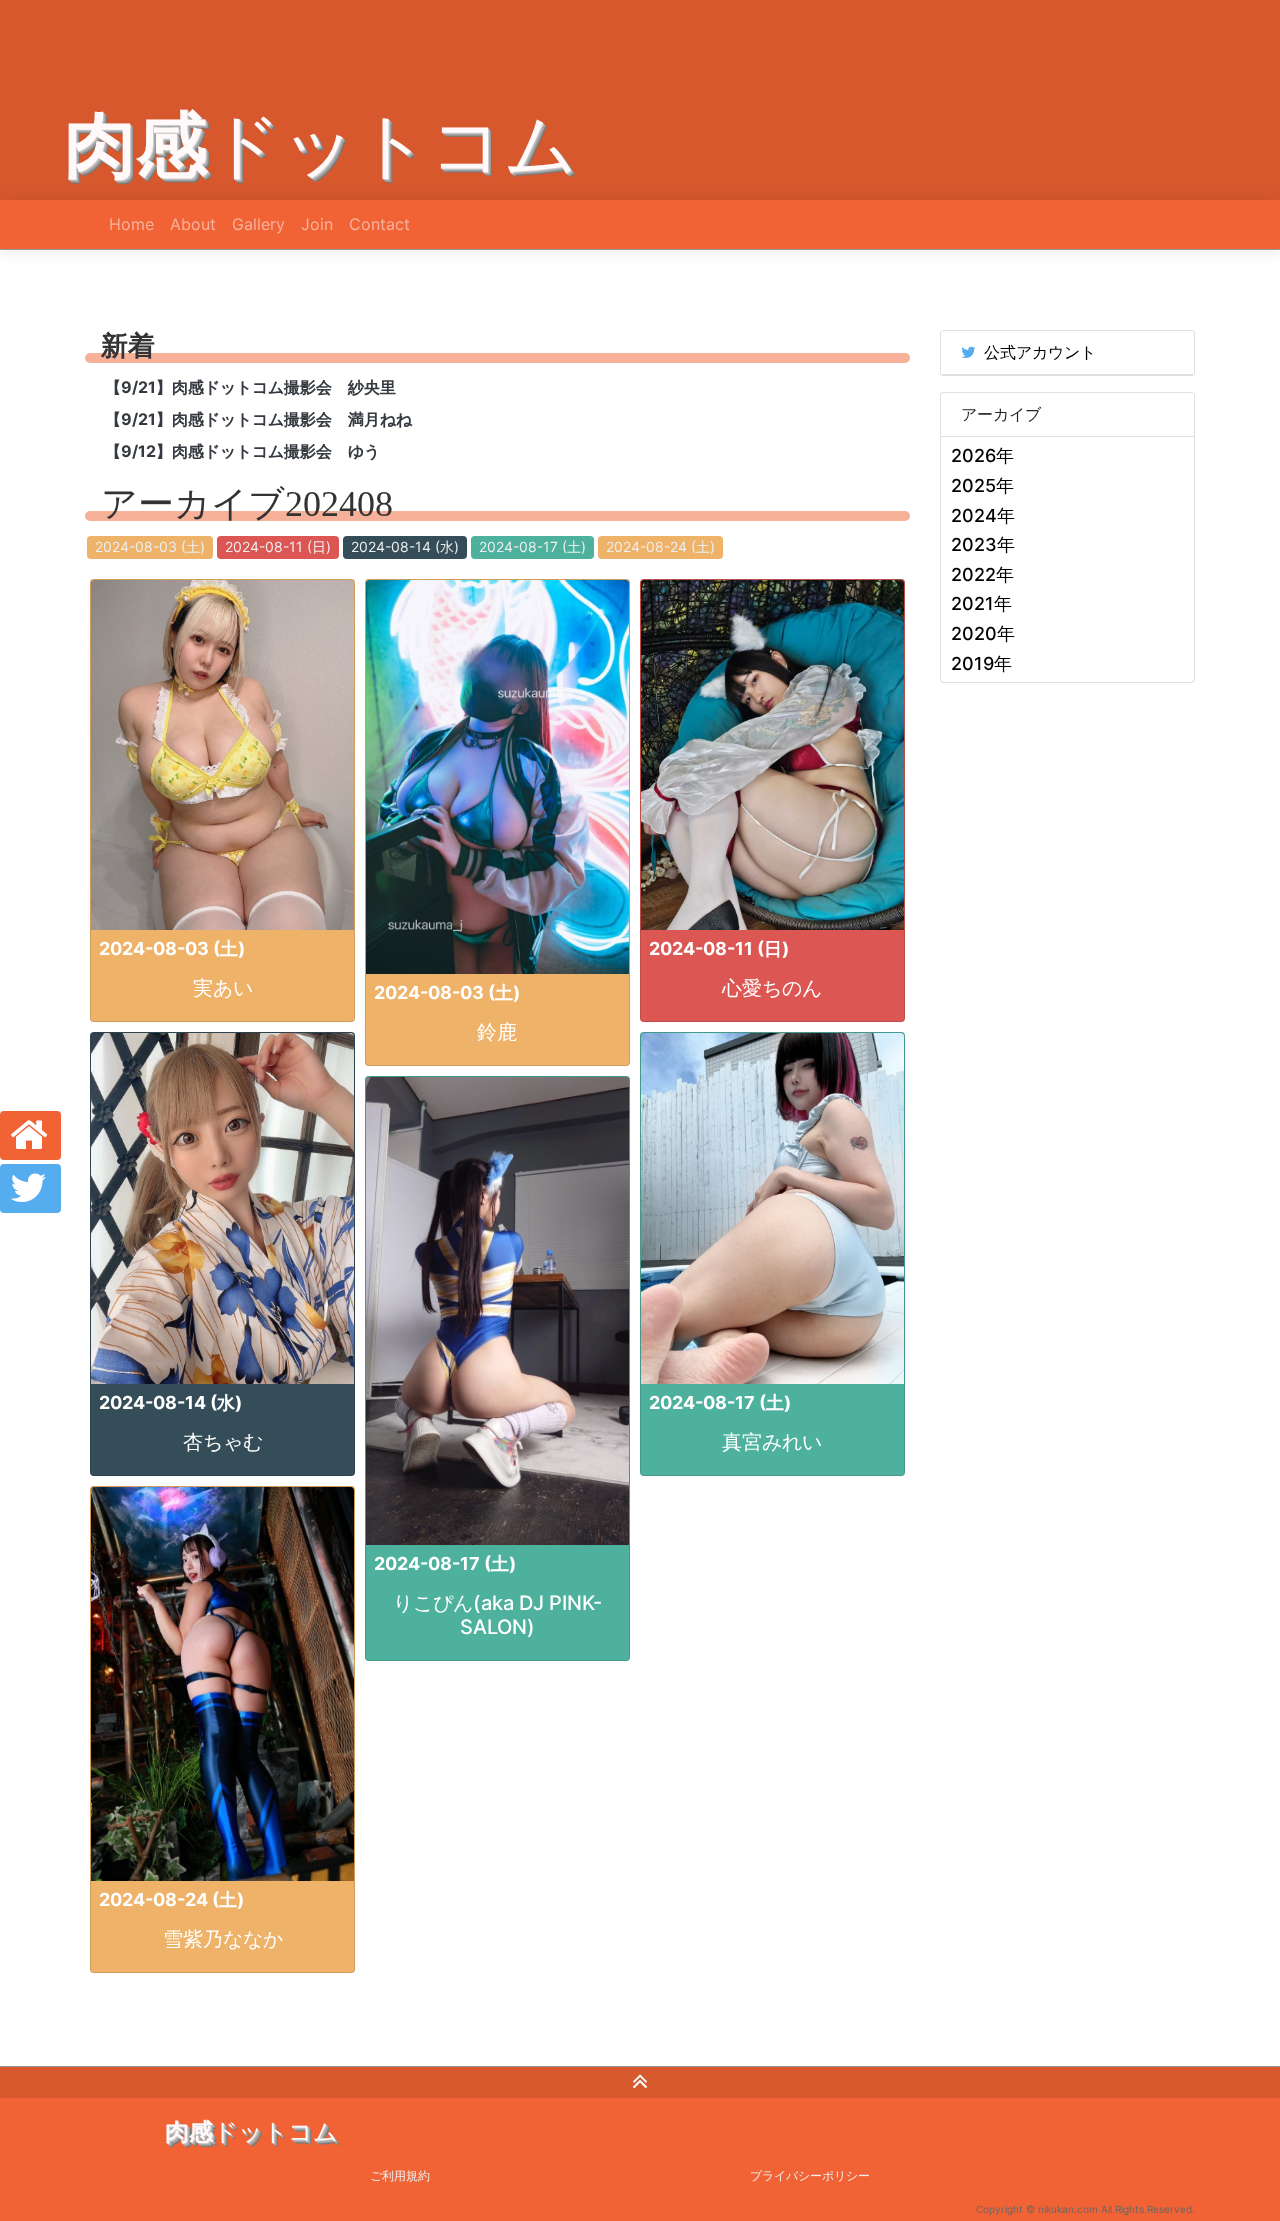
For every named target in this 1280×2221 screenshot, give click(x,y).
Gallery (258, 224)
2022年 (982, 574)
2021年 (981, 603)
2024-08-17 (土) (532, 546)
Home (131, 224)
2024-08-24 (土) (660, 546)
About (193, 224)
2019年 (981, 663)
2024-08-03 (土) (150, 546)
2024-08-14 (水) (405, 546)
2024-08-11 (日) (278, 546)
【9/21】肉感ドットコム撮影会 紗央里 (250, 387)
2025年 (982, 485)
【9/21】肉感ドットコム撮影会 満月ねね (258, 419)
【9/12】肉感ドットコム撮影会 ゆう (242, 451)
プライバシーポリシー (810, 2175)
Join (317, 224)
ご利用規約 (400, 2175)
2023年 (983, 544)
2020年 (983, 633)
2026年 (982, 455)
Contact (379, 224)
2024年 (983, 515)
